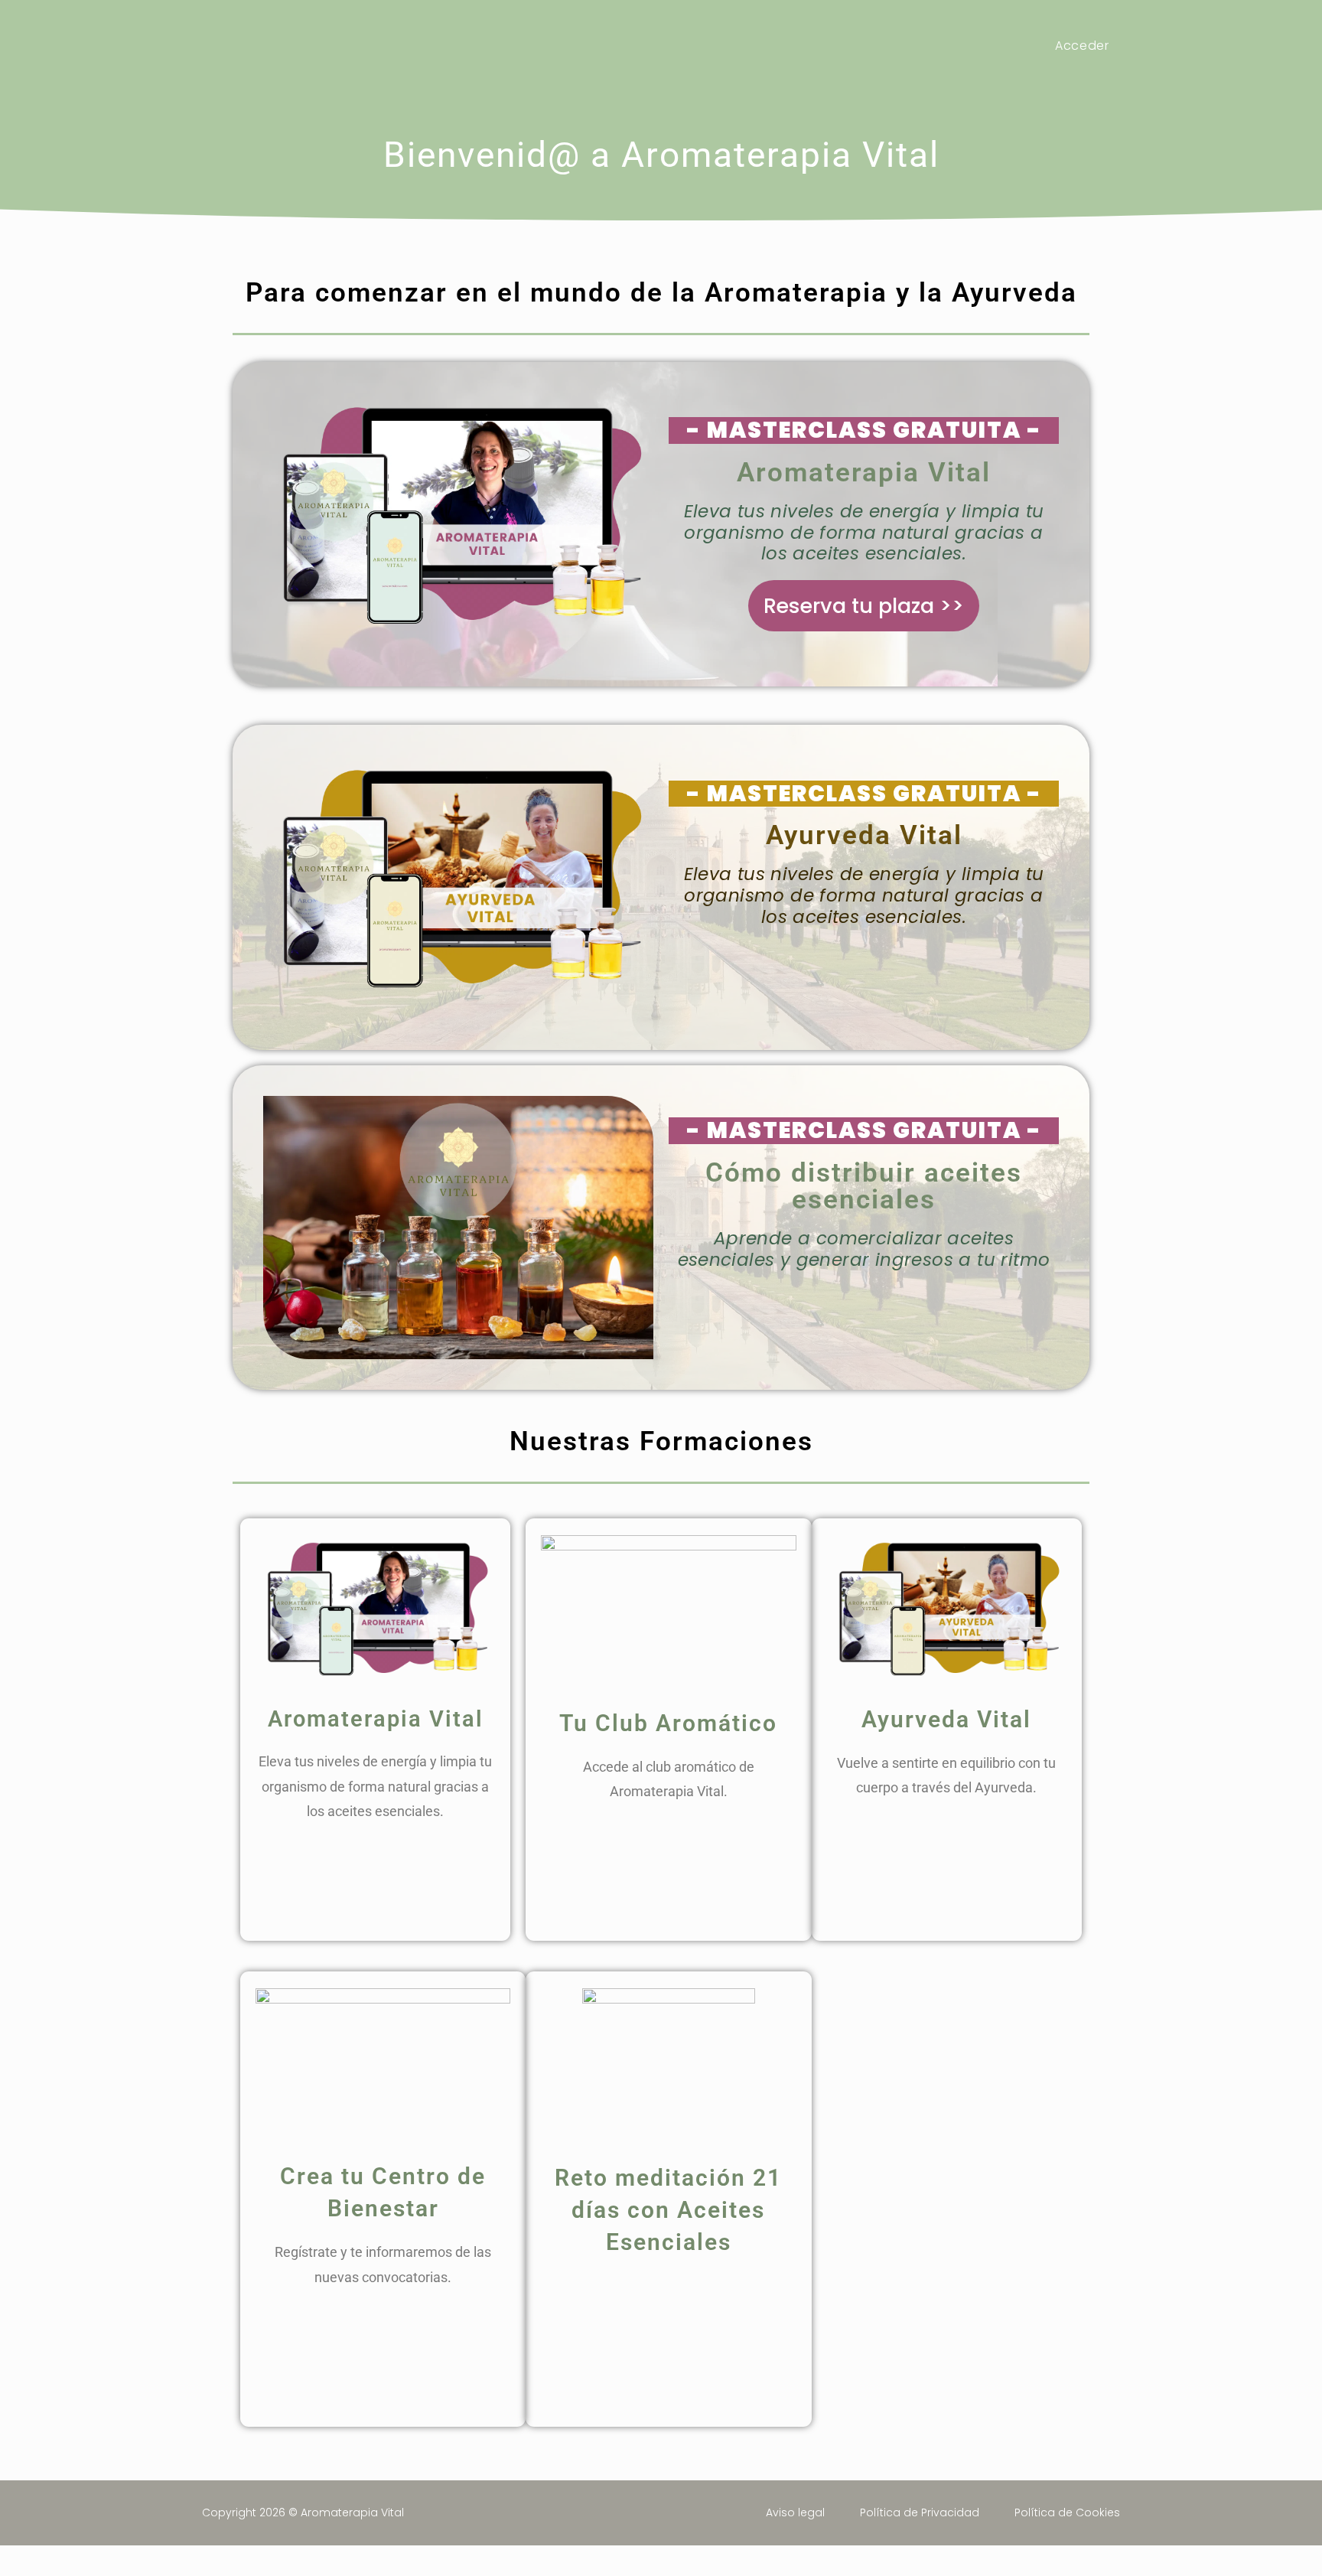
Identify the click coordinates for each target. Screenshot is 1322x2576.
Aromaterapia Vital (299, 46)
